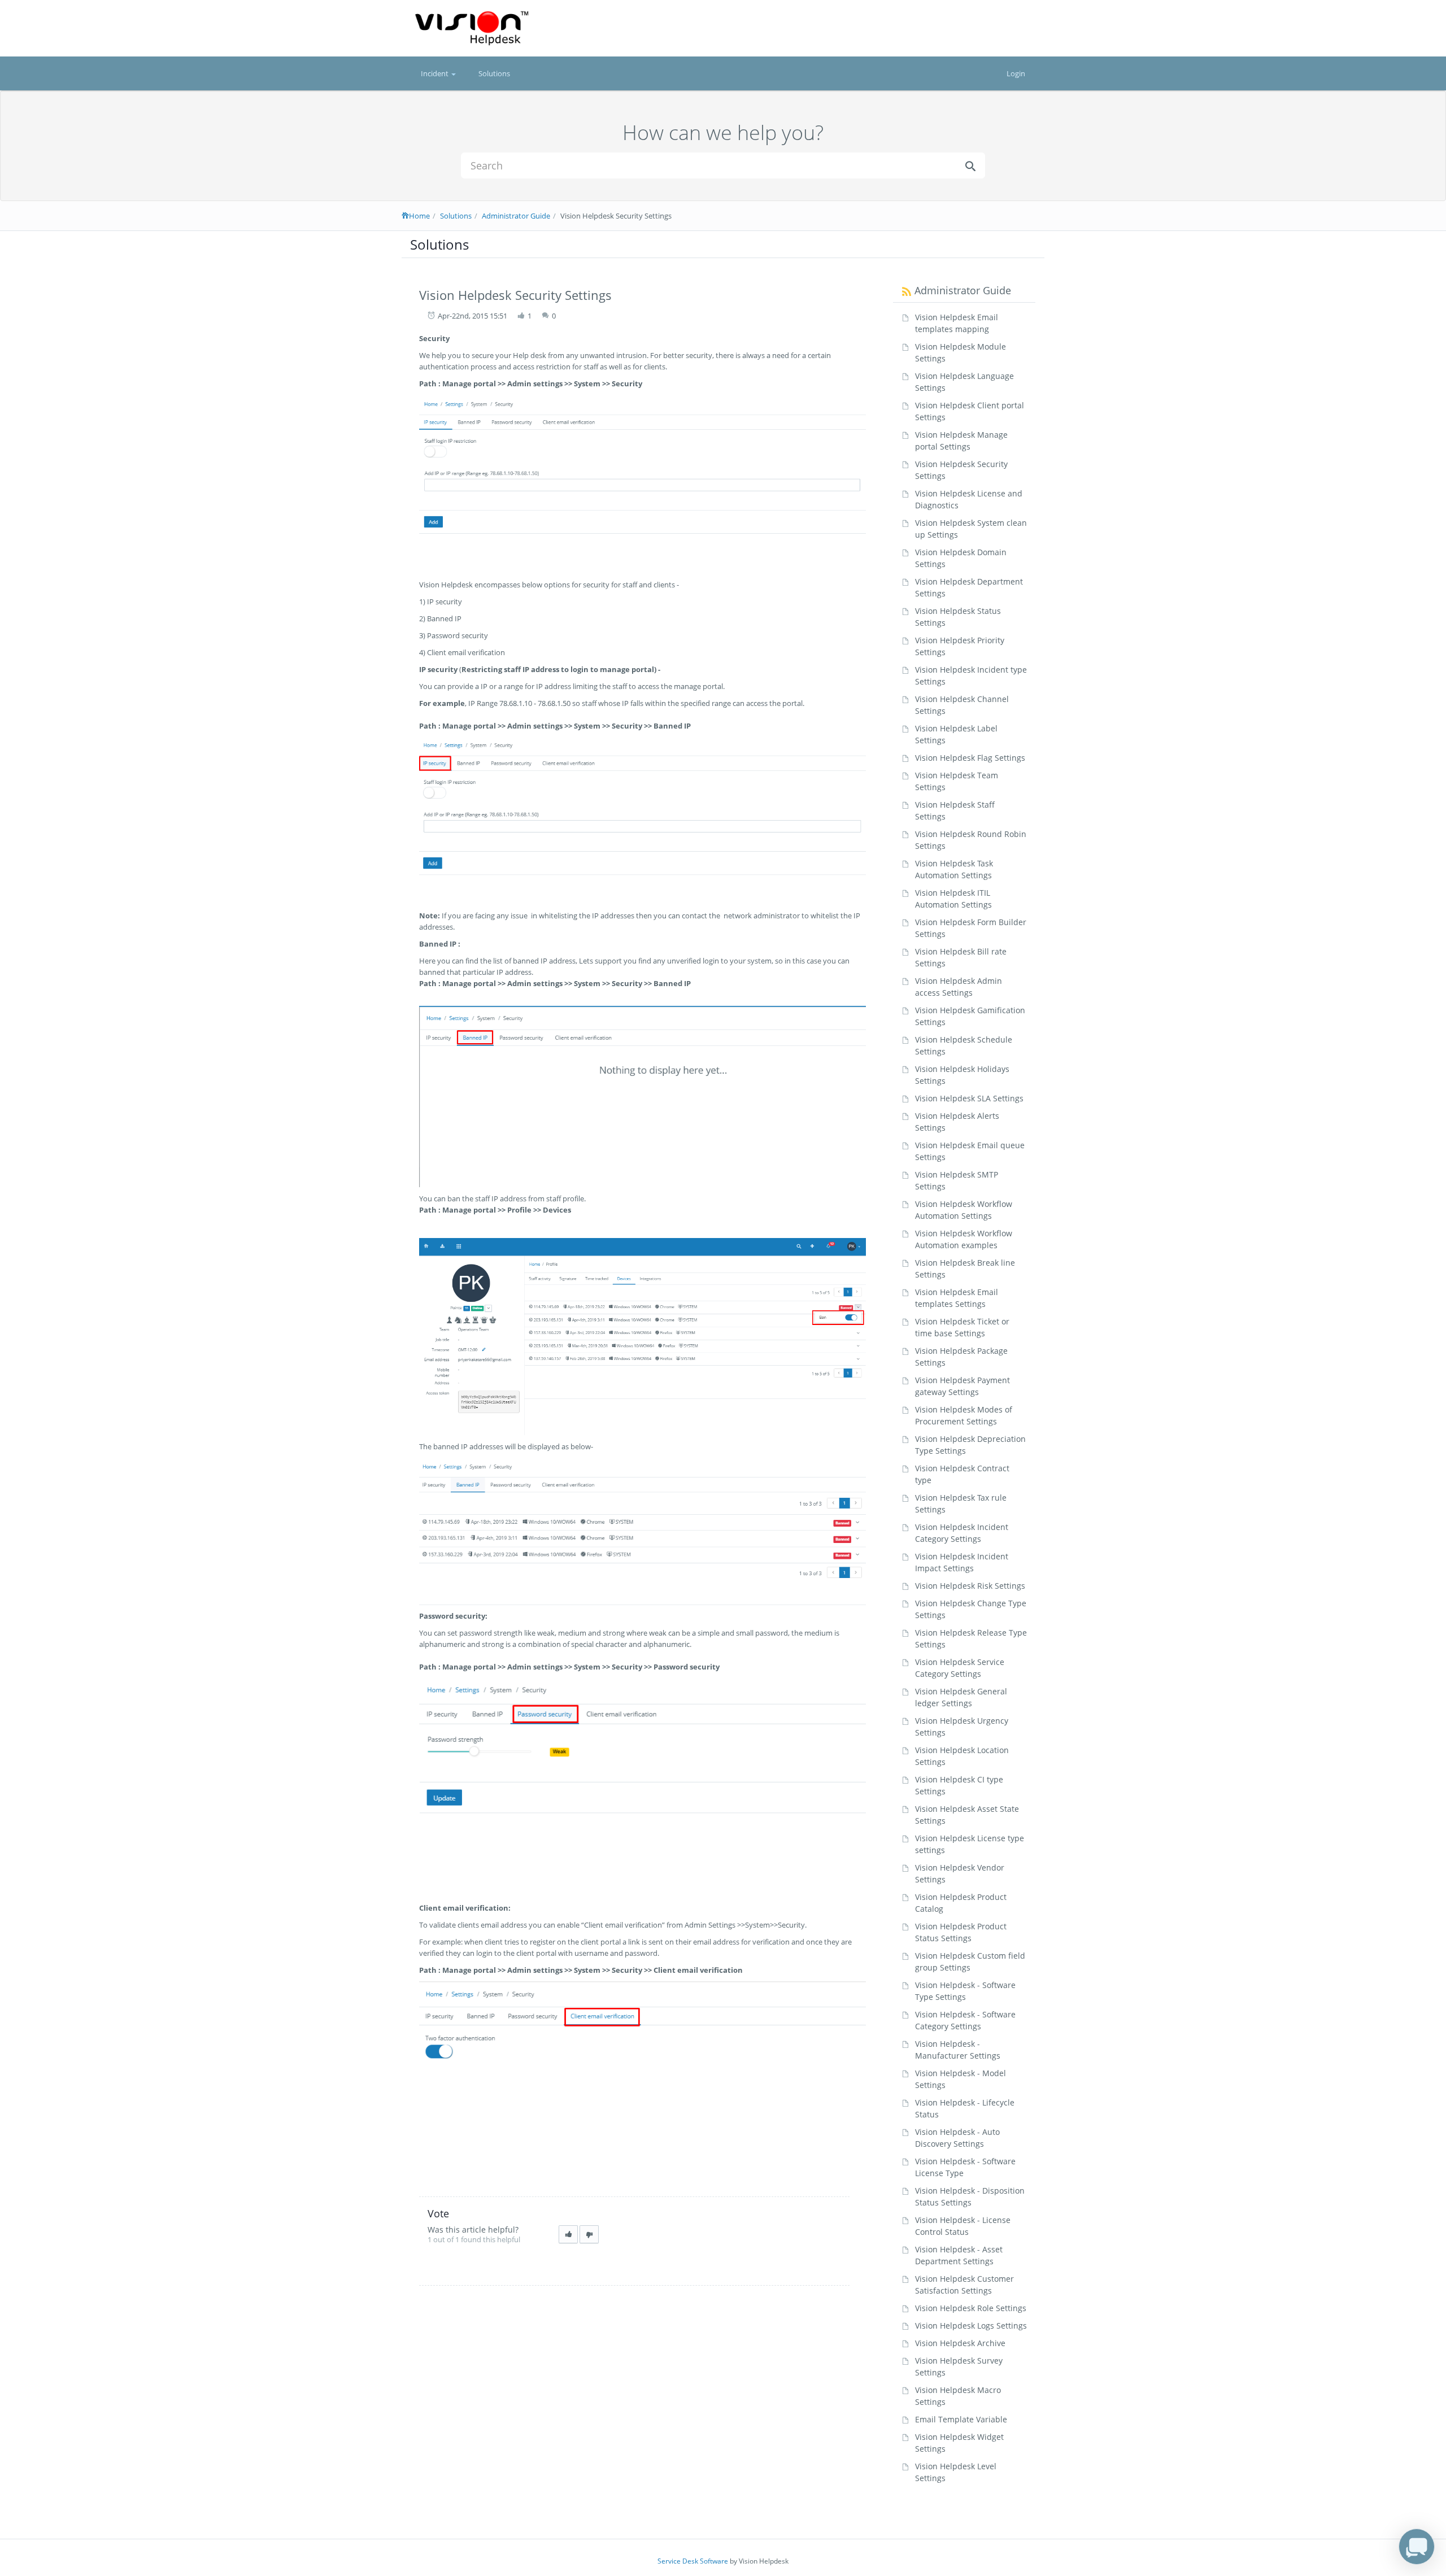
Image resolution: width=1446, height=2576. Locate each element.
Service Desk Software (693, 2561)
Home (419, 216)
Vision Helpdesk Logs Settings (971, 2326)
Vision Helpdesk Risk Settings (970, 1586)
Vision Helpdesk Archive (960, 2343)
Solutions (494, 73)
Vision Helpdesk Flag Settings (970, 758)
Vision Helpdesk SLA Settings (969, 1098)
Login (1016, 73)
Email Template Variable (961, 2419)
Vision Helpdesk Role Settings (971, 2308)
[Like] (568, 2235)
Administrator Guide (516, 216)
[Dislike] (589, 2235)
